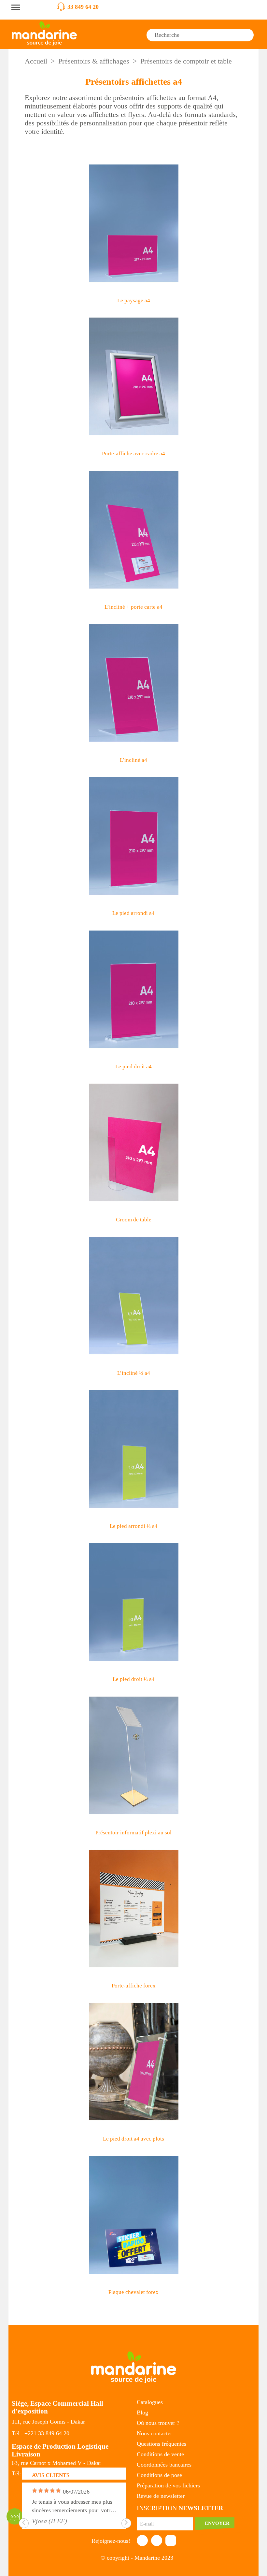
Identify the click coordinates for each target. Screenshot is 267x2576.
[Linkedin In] (157, 2540)
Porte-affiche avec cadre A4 (133, 454)
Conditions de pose (159, 2475)
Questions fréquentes (162, 2444)
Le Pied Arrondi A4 (133, 913)
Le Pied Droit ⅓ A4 (134, 1679)
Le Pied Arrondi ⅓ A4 (134, 1526)
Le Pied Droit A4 (133, 1067)
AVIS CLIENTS (51, 2475)
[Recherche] (248, 35)
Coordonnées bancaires (164, 2465)
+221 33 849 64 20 (47, 2433)
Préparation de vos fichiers (168, 2485)
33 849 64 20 (83, 7)
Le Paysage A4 (134, 300)
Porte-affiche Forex (134, 1986)
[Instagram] (171, 2540)
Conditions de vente (160, 2454)
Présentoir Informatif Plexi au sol (133, 1833)
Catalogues (150, 2402)
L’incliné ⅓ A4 (134, 1373)
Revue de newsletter (161, 2496)
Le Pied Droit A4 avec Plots (133, 2139)
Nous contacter (155, 2433)
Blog (142, 2412)
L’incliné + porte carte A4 (133, 607)
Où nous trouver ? (158, 2423)
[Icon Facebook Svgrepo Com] (142, 2540)
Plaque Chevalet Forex (133, 2292)
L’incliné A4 (133, 760)
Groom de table (134, 1220)
